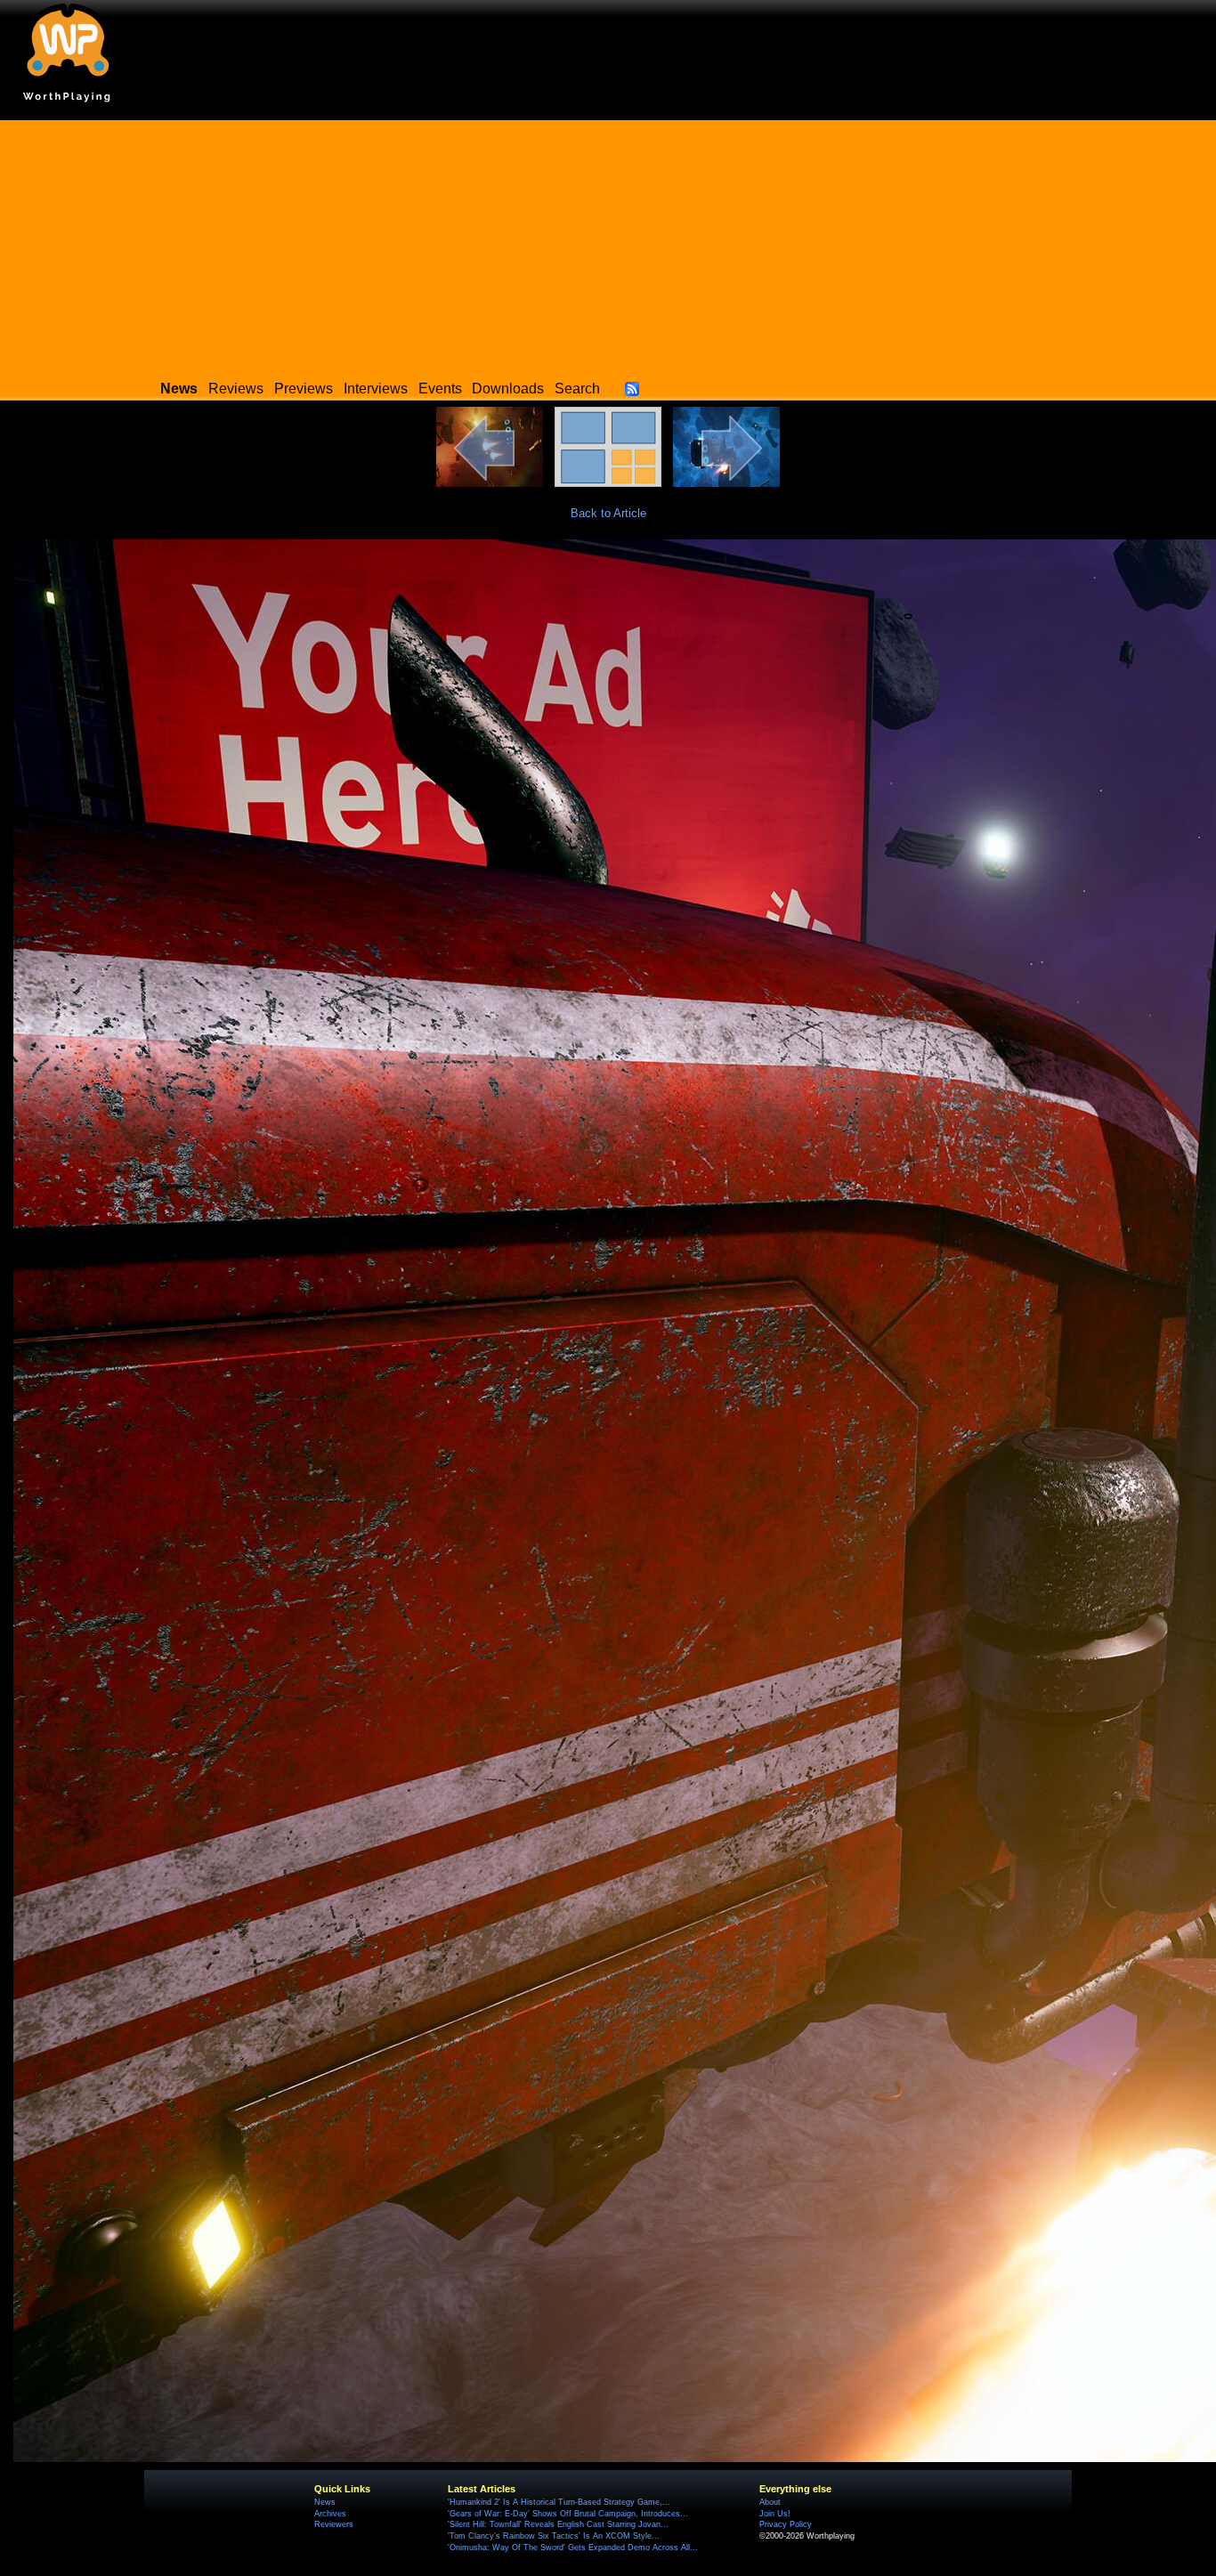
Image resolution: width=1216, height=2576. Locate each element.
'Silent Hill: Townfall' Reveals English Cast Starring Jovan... (558, 2524)
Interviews (376, 389)
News (325, 2502)
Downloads (508, 389)
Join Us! (775, 2514)
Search (577, 389)
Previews (304, 389)
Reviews (236, 389)
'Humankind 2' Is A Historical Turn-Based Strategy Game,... (559, 2502)
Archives (330, 2514)
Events (440, 389)
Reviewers (334, 2524)
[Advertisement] (608, 245)
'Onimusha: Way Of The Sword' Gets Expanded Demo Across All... (573, 2548)
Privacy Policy (786, 2524)
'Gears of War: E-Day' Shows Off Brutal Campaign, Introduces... (568, 2514)
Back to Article (608, 513)
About (770, 2502)
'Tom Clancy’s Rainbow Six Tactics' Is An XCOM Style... (554, 2536)
